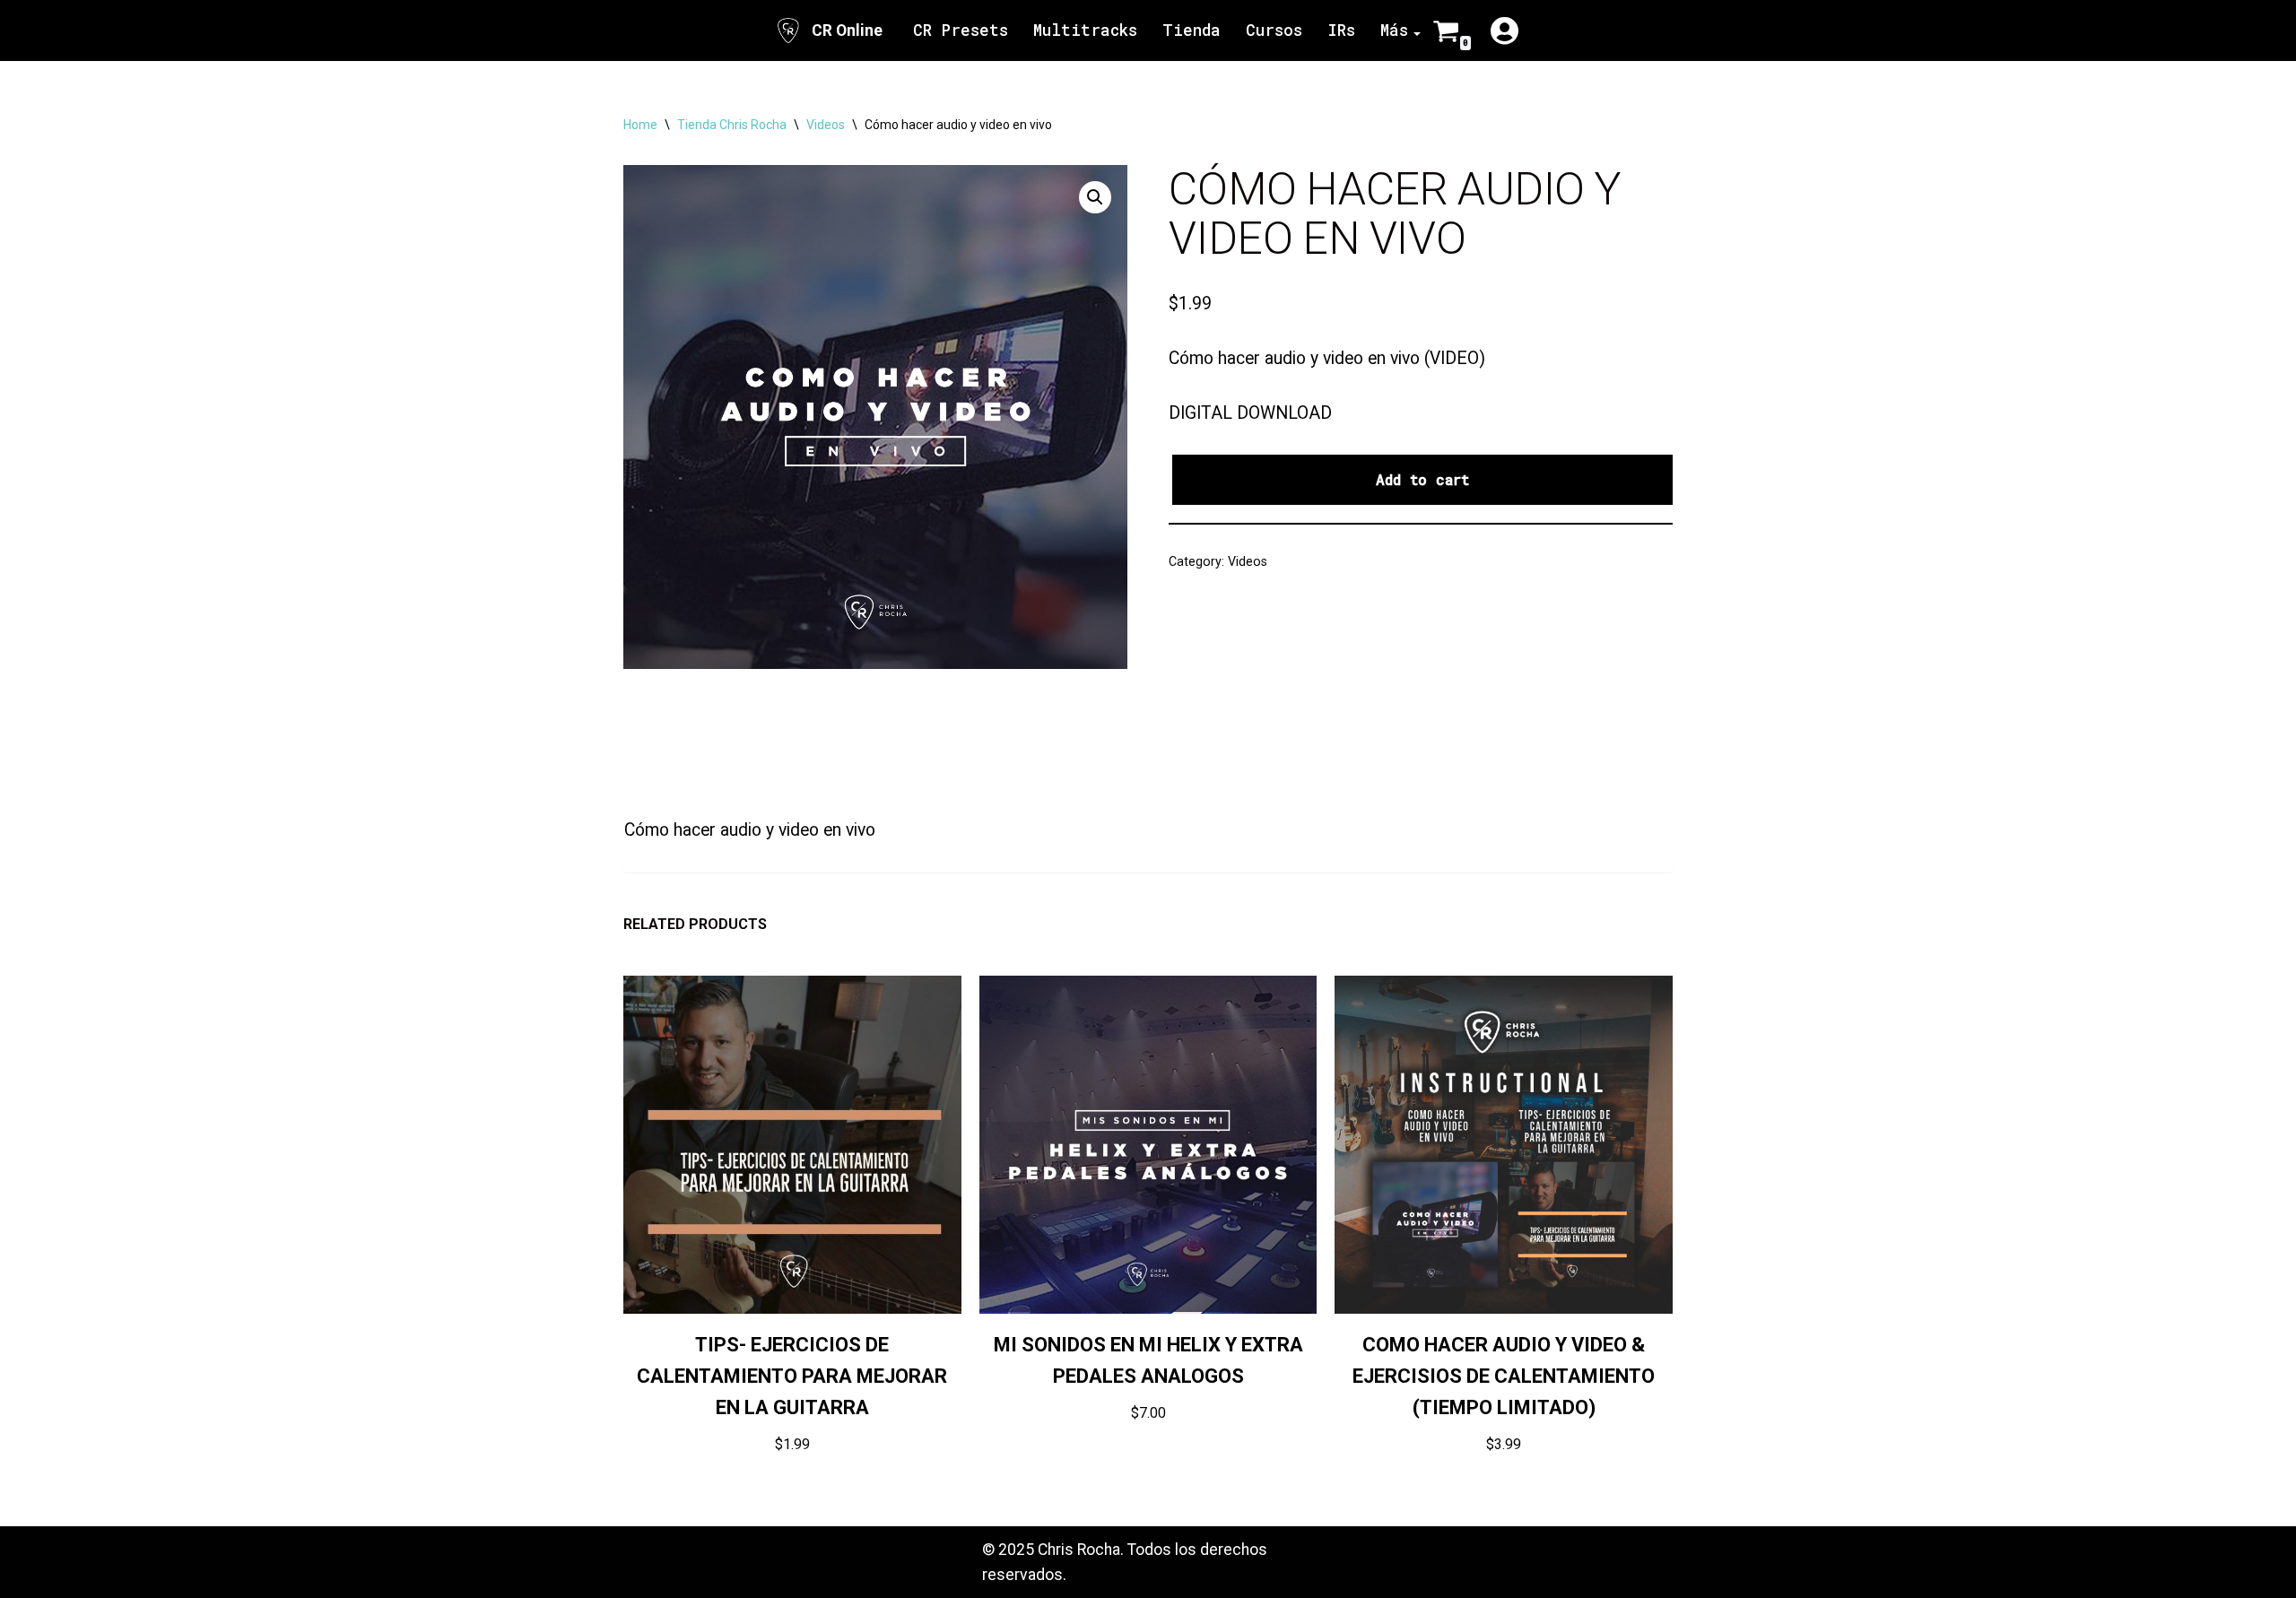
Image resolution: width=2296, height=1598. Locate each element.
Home (640, 125)
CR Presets (961, 30)
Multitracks (1085, 30)
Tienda (1191, 30)
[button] (1095, 197)
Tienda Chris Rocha (732, 125)
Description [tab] (666, 757)
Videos (826, 125)
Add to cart (1422, 479)
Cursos (1274, 30)
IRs (1341, 30)
